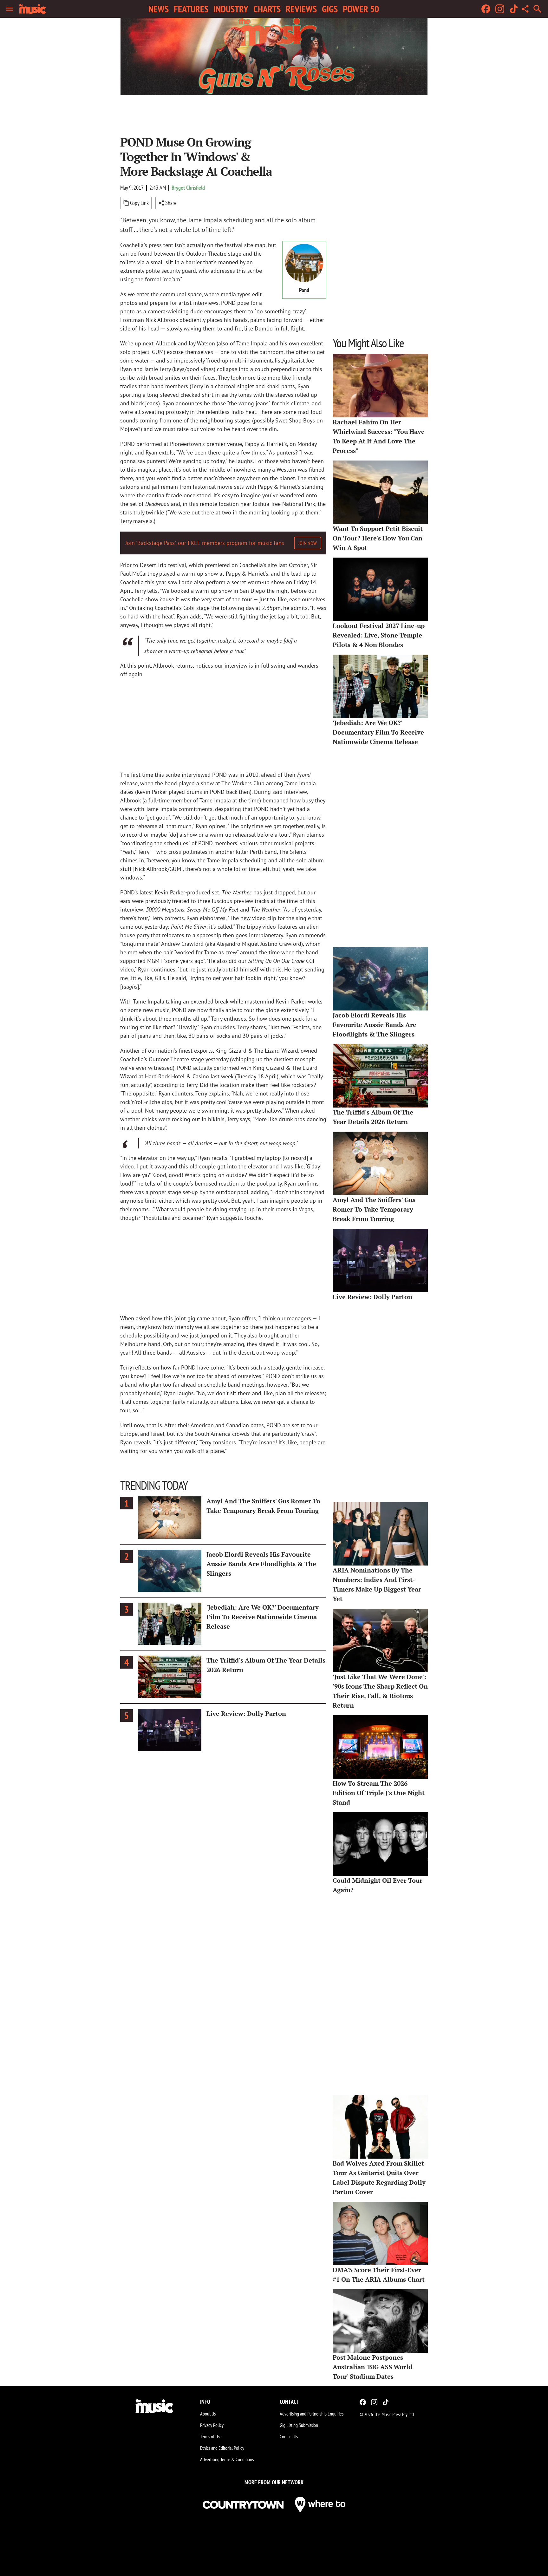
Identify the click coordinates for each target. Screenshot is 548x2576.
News (159, 9)
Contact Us (289, 2436)
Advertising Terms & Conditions (227, 2459)
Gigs (330, 9)
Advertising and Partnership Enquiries (312, 2414)
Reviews (301, 9)
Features (191, 9)
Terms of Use (211, 2436)
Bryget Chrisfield (188, 188)
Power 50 (361, 9)
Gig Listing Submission (299, 2425)
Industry (231, 9)
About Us (208, 2414)
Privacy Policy (212, 2425)
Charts (267, 9)
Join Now (308, 543)
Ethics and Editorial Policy (222, 2448)
